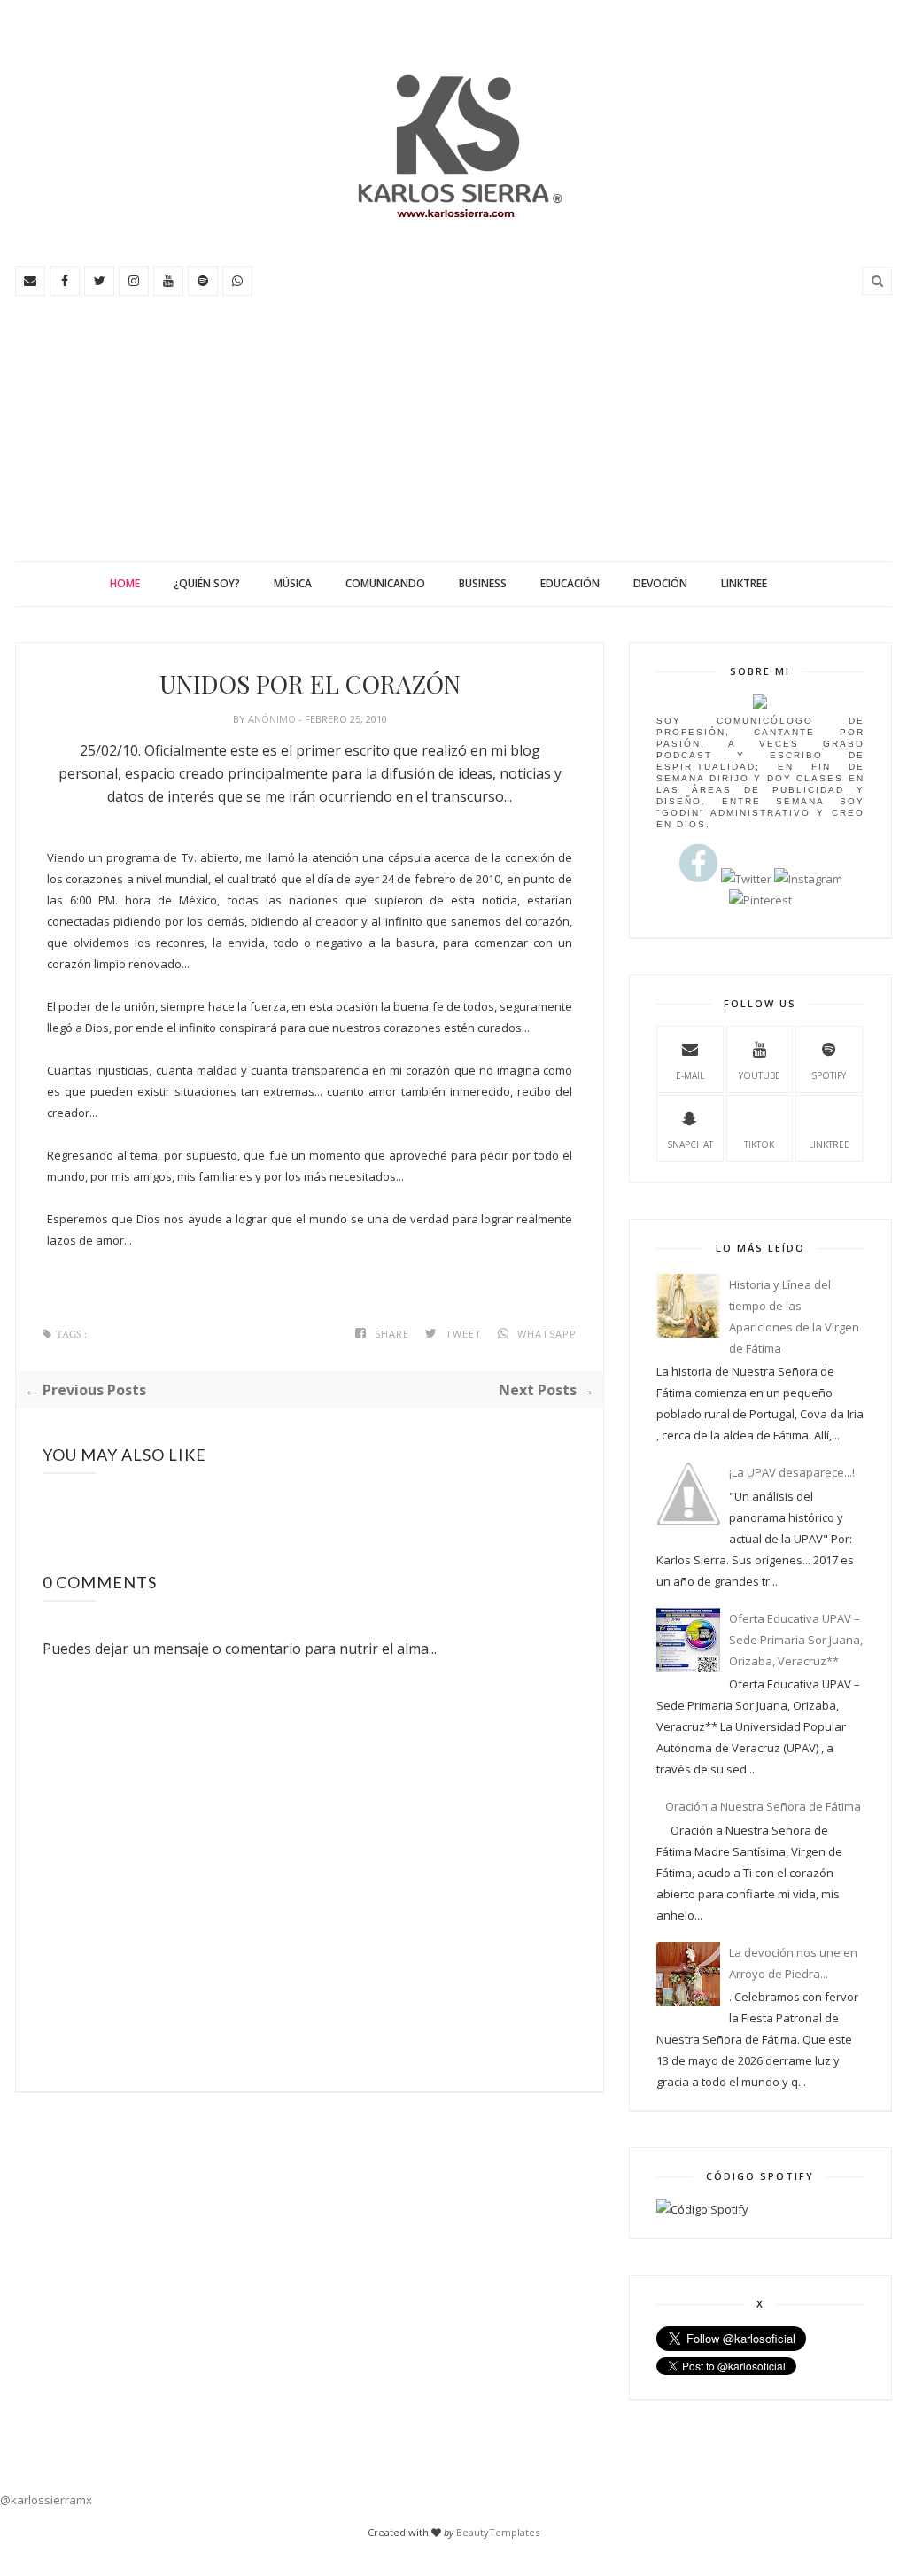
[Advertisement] (453, 428)
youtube (760, 1075)
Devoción (660, 583)
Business (483, 583)
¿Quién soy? (207, 583)
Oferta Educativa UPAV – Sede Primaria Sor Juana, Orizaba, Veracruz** (796, 1640)
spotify (829, 1075)
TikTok (759, 1144)
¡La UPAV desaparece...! (792, 1472)
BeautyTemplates (498, 2532)
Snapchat (690, 1144)
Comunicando (385, 583)
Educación (570, 583)
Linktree (744, 583)
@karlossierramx (46, 2500)
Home (125, 583)
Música (293, 583)
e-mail (690, 1075)
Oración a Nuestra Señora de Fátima (763, 1806)
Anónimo (273, 719)
